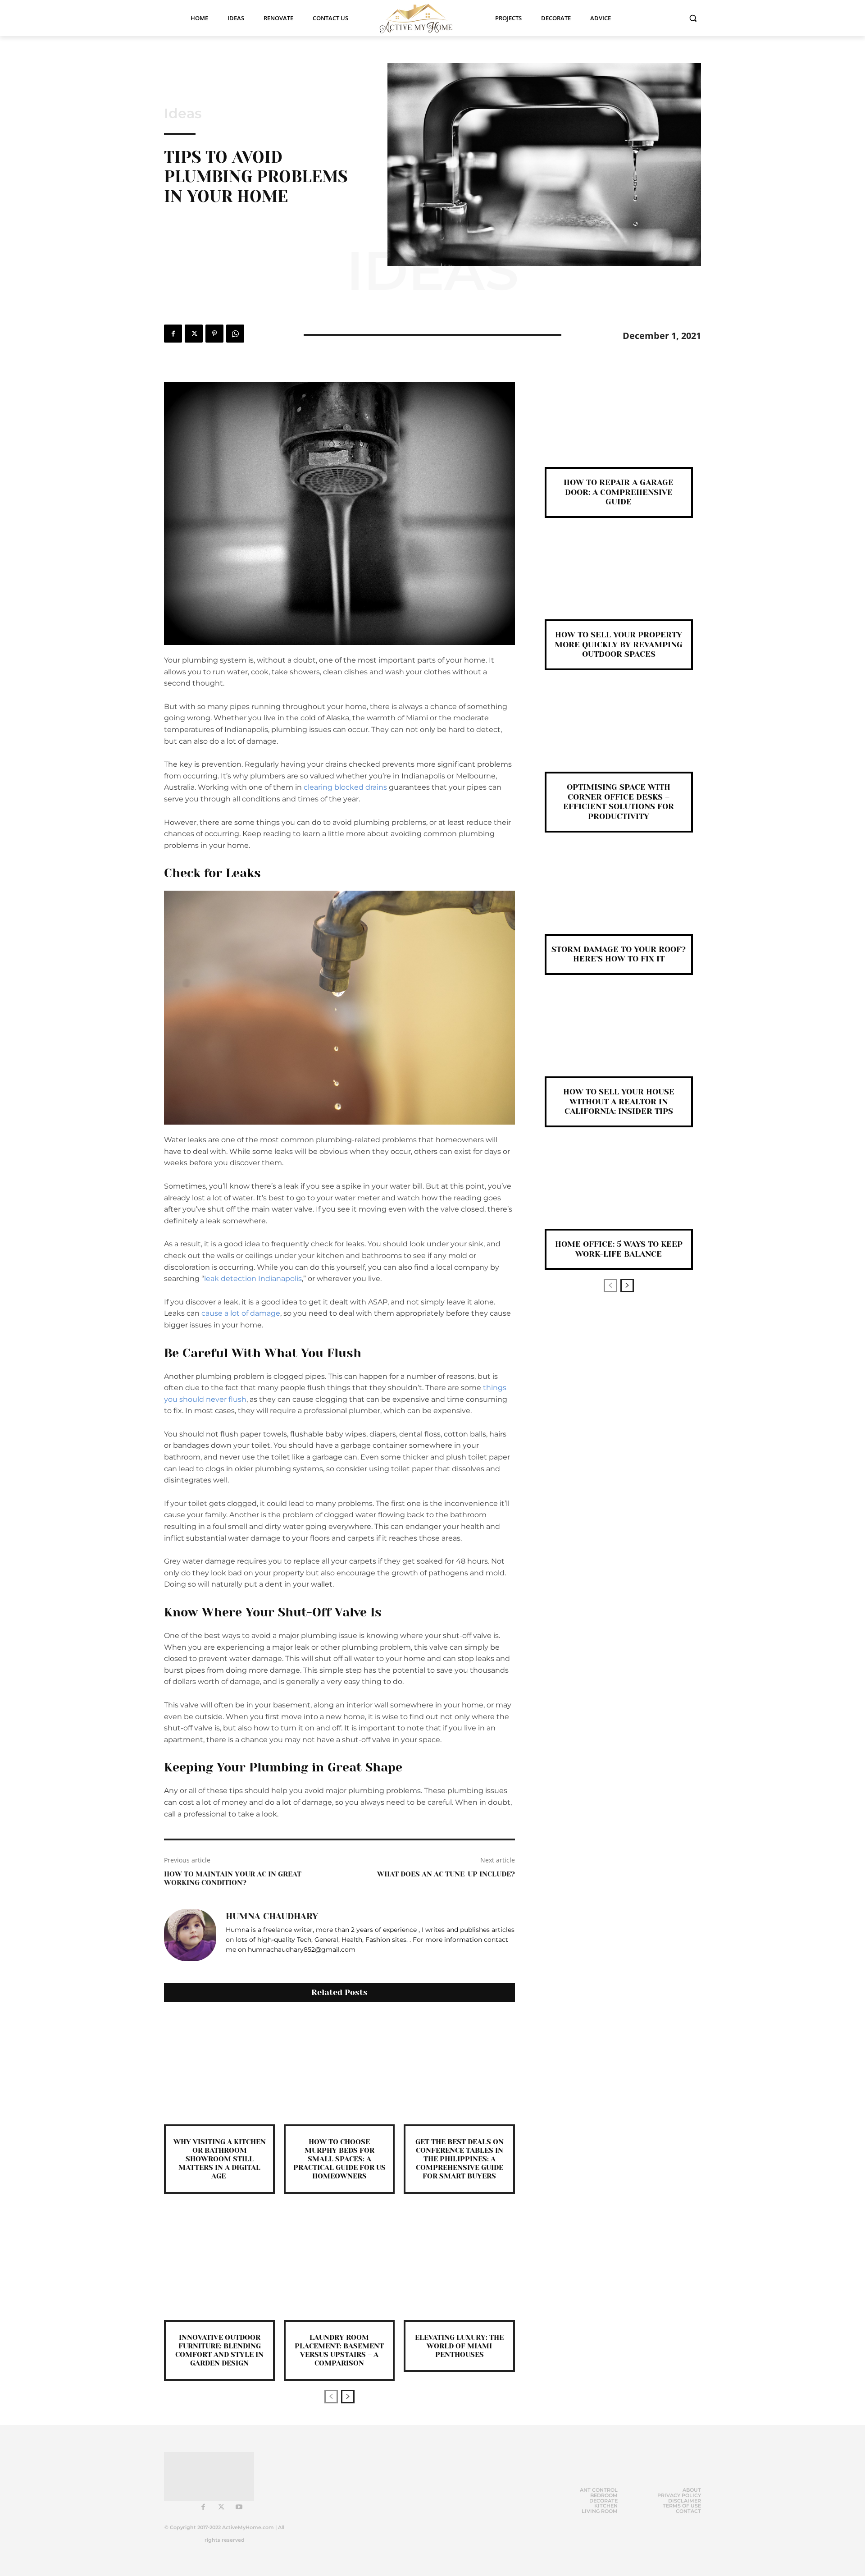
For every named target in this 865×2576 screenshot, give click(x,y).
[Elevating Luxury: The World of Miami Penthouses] (459, 2265)
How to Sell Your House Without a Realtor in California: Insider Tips (619, 1101)
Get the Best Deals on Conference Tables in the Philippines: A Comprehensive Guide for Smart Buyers (460, 2159)
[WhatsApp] (235, 334)
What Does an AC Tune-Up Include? (446, 1874)
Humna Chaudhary (272, 1917)
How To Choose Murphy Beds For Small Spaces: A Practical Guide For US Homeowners (339, 2159)
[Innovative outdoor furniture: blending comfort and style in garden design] (219, 2265)
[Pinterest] (214, 334)
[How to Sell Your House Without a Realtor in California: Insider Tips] (619, 1041)
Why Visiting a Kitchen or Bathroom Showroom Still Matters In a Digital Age (220, 2159)
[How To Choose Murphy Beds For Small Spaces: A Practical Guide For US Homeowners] (339, 2069)
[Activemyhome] (422, 18)
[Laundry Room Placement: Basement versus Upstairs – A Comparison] (339, 2265)
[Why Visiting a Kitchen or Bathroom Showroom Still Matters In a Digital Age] (219, 2069)
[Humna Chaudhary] (190, 1935)
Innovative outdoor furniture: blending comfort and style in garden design (219, 2350)
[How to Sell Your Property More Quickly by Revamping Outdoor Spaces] (619, 583)
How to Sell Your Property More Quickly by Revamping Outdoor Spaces (619, 644)
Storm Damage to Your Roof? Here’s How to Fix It (619, 954)
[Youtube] (239, 2507)
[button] (693, 18)
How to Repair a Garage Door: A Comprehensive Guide (619, 492)
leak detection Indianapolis (253, 1279)
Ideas (183, 114)
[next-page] (348, 2397)
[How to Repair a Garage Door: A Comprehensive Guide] (619, 431)
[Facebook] (173, 334)
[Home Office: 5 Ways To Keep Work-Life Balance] (619, 1193)
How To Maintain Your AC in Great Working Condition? (233, 1878)
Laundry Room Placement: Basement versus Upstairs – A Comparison (339, 2350)
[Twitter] (194, 334)
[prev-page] (331, 2397)
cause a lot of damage (241, 1313)
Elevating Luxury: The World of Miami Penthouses (459, 2346)
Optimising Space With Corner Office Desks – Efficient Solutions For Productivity (619, 802)
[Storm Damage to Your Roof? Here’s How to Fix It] (619, 898)
